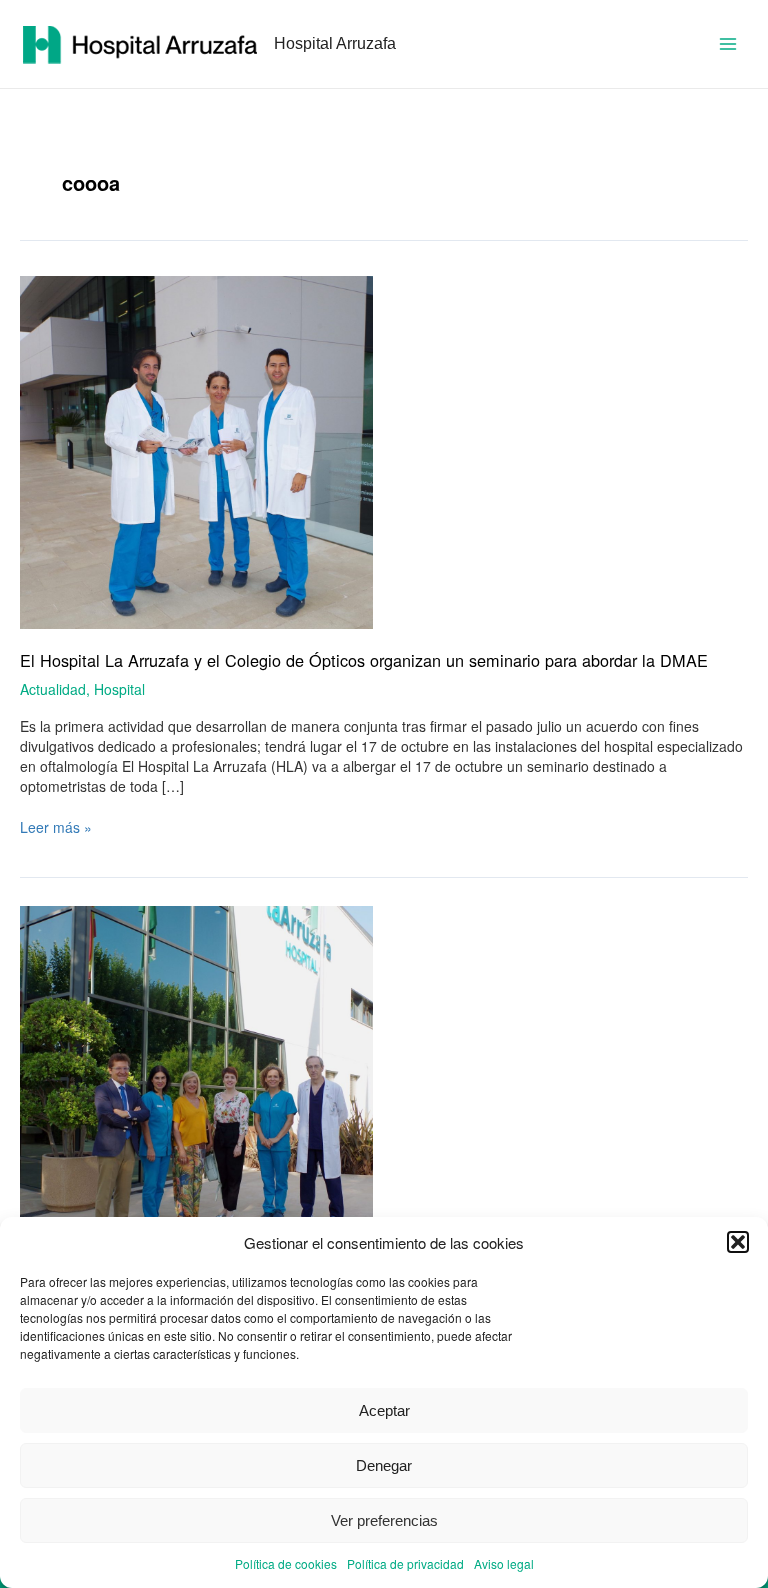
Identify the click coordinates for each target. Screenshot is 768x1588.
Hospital (119, 689)
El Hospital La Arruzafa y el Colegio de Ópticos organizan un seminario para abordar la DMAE (364, 660)
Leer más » (56, 827)
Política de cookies (286, 1563)
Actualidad (53, 689)
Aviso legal (504, 1563)
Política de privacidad (405, 1563)
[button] (738, 1242)
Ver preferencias (384, 1520)
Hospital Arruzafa (335, 43)
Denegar (384, 1465)
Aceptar (384, 1410)
